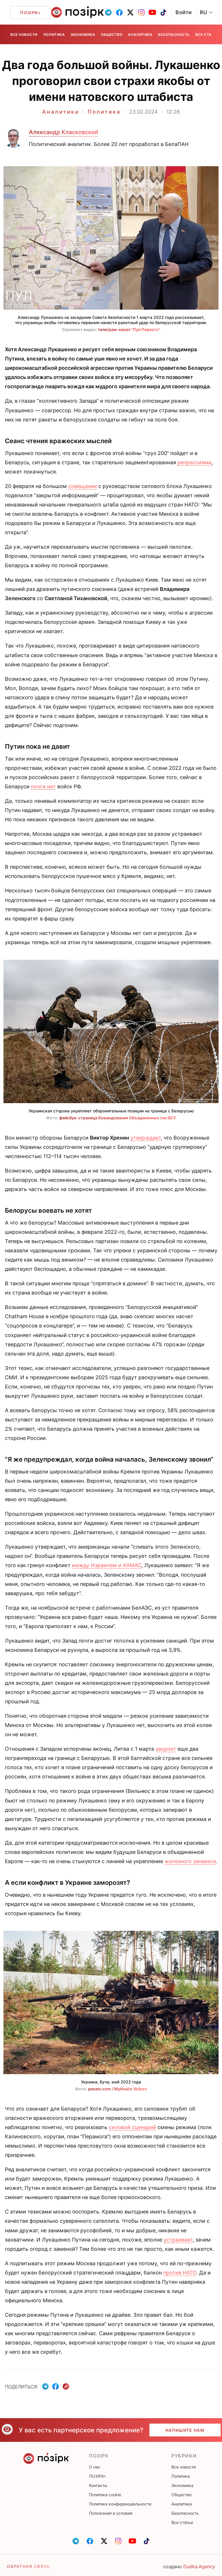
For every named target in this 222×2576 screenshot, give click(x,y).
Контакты (98, 2485)
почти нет (43, 786)
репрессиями (195, 462)
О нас (95, 2467)
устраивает (178, 2240)
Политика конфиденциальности (120, 2504)
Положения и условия (111, 2513)
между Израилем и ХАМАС (107, 1565)
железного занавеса (190, 1861)
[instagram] (141, 12)
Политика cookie (105, 2495)
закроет (166, 1749)
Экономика (83, 35)
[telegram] (108, 12)
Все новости (24, 35)
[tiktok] (163, 12)
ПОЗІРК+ (98, 2476)
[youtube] (152, 12)
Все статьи (207, 35)
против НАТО (180, 2273)
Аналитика (140, 35)
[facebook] (119, 12)
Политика (54, 35)
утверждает (146, 1138)
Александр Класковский (64, 132)
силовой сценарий (132, 2127)
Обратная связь (28, 2566)
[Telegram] (45, 2386)
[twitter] (130, 12)
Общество (112, 35)
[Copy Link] (66, 2387)
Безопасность (174, 35)
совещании (83, 486)
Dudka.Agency (199, 2566)
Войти (184, 12)
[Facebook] (55, 2386)
